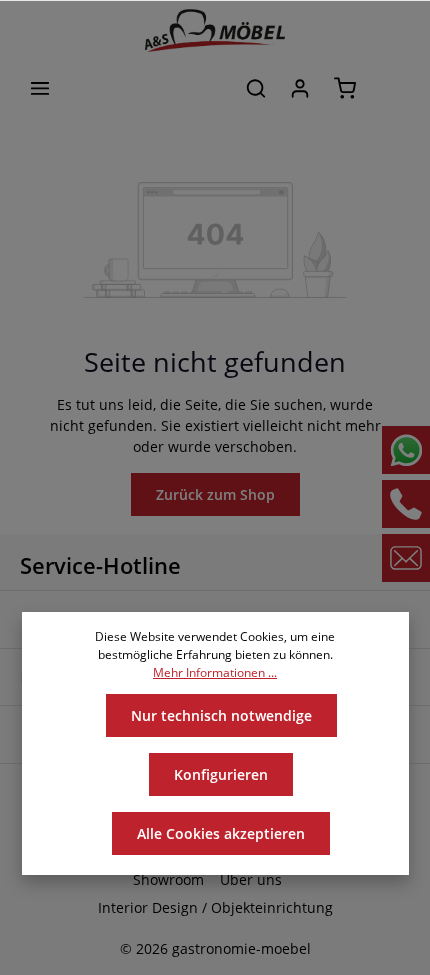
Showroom (168, 879)
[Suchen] (256, 88)
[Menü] (40, 88)
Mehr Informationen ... (215, 672)
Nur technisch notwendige (221, 715)
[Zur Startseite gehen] (215, 30)
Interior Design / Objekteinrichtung (215, 907)
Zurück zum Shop (215, 494)
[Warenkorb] (345, 88)
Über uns (251, 879)
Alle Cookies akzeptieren (221, 833)
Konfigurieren (221, 774)
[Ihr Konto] (300, 88)
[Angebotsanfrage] (390, 88)
